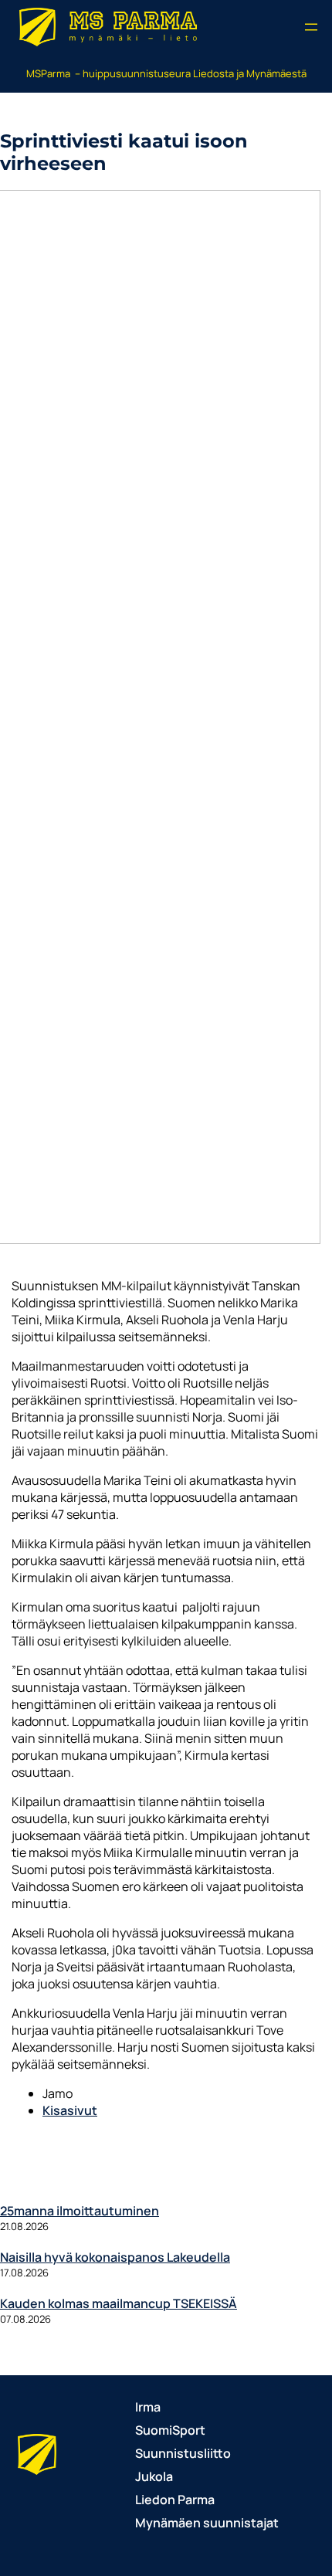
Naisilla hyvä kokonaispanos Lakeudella (115, 2257)
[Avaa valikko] (311, 27)
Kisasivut (70, 2110)
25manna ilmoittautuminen (80, 2211)
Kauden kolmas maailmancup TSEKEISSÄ (119, 2303)
